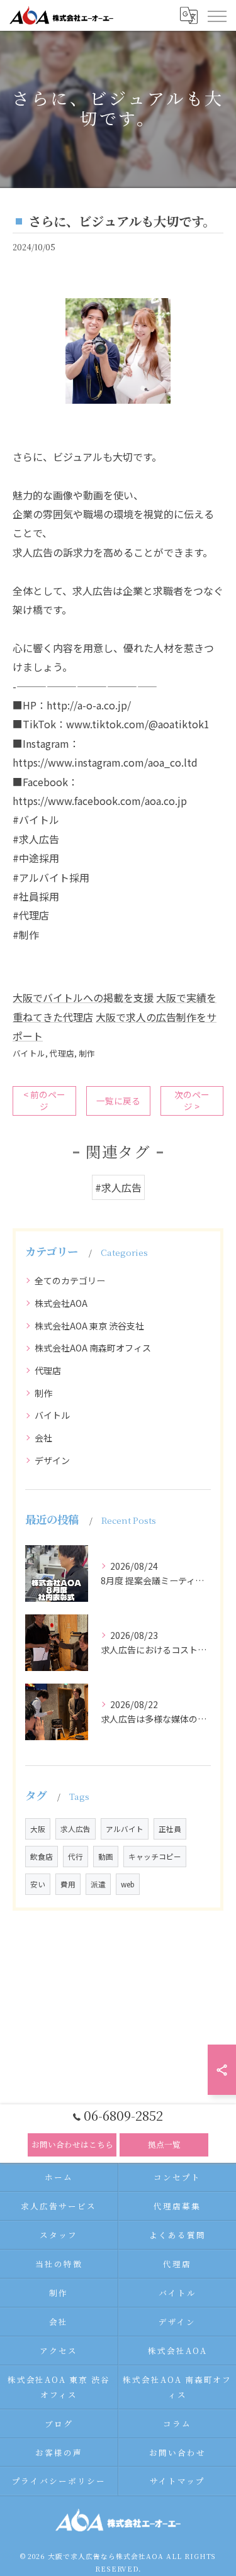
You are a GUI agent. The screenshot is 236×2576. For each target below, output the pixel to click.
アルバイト (125, 1829)
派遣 (98, 1884)
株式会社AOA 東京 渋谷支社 (89, 1326)
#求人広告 (118, 1187)
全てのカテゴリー (70, 1280)
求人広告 (76, 1829)
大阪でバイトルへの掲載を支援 (83, 997)
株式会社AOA (61, 1303)
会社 (43, 1438)
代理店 (62, 1053)
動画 (106, 1857)
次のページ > (192, 1100)
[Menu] (216, 15)
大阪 (38, 1829)
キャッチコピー (155, 1857)
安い (38, 1884)
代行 (76, 1857)
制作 (87, 1053)
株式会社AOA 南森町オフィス (93, 1348)
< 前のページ (44, 1100)
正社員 (170, 1829)
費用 (68, 1884)
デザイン (52, 1460)
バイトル (29, 1053)
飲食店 (42, 1857)
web (128, 1884)
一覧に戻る (118, 1101)
